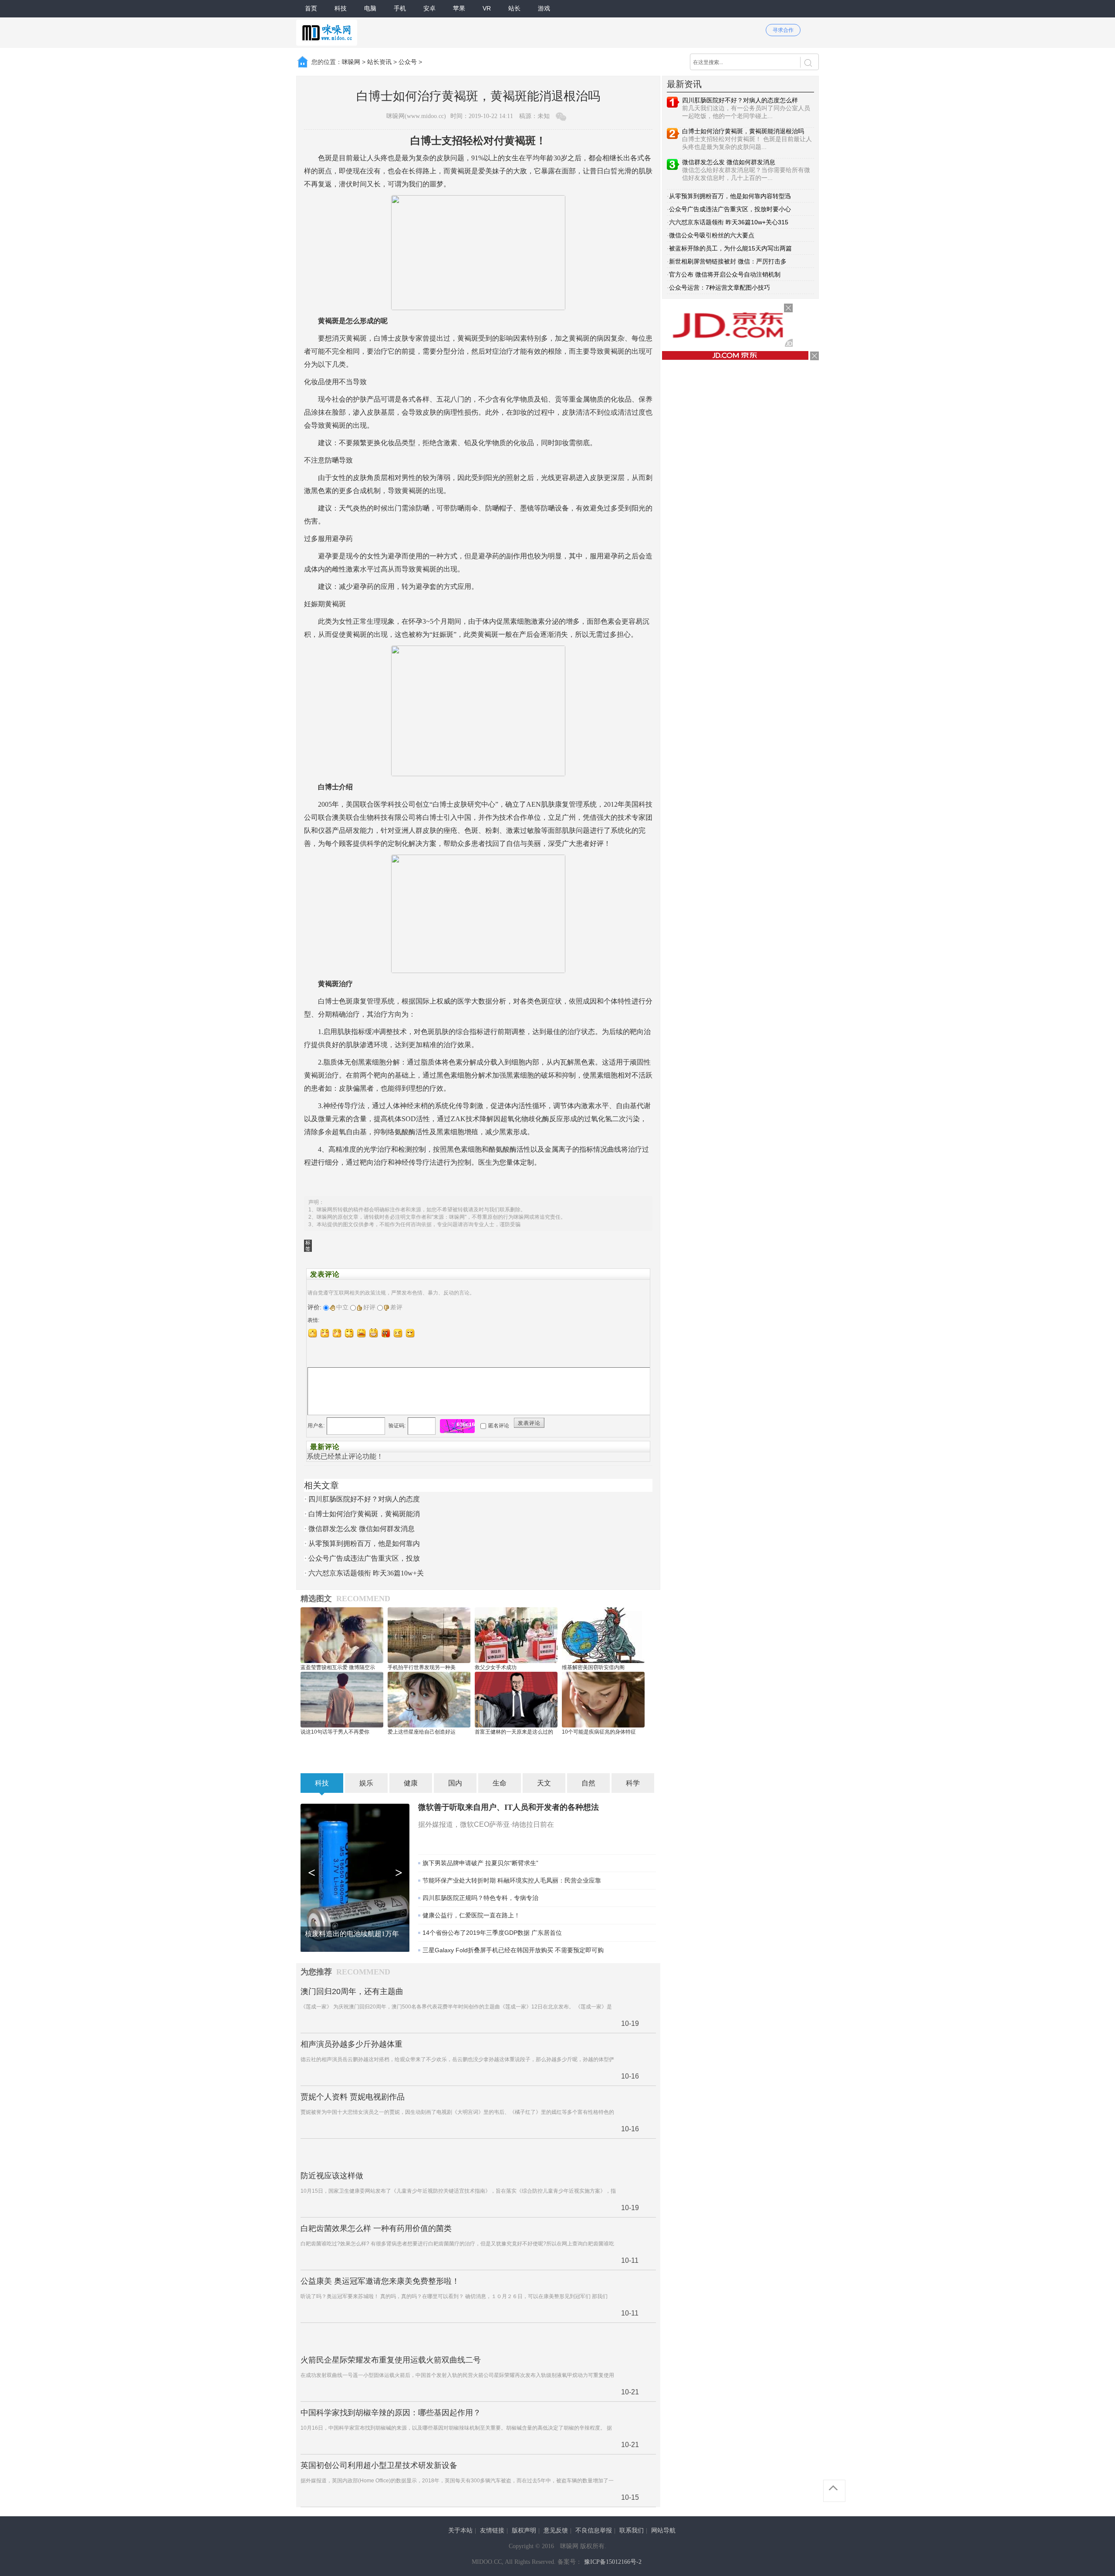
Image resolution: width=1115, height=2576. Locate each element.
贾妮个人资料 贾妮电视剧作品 (353, 2097)
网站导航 (663, 2530)
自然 (588, 1783)
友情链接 (492, 2530)
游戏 (544, 8)
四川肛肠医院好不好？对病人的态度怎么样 (740, 100)
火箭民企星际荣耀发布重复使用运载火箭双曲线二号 (391, 2360)
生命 (500, 1783)
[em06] (374, 1333)
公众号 (408, 62)
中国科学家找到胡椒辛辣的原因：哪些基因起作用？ (391, 2413)
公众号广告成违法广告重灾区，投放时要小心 (730, 209)
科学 (633, 1783)
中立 (342, 1307)
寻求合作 (783, 30)
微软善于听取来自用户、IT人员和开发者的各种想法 (509, 1807)
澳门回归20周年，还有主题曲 (352, 1991)
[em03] (337, 1333)
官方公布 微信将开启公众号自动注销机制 (725, 274)
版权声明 (524, 2530)
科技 (341, 8)
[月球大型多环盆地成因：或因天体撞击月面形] (355, 1877)
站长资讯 (379, 62)
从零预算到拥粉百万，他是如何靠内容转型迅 (730, 196)
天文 (544, 1783)
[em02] (325, 1333)
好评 (369, 1307)
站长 (514, 8)
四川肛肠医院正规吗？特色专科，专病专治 (480, 1898)
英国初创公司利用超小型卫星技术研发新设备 (379, 2465)
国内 (455, 1783)
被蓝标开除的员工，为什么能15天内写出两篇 (730, 248)
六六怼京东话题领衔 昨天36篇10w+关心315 (729, 222)
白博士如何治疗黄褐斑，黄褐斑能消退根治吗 (743, 131)
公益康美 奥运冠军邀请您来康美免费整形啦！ (380, 2281)
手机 (400, 8)
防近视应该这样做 (332, 2176)
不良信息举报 (594, 2530)
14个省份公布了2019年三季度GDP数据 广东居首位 (492, 1933)
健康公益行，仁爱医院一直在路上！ (471, 1915)
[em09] (410, 1333)
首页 (311, 8)
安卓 (429, 8)
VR (487, 8)
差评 (396, 1307)
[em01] (313, 1333)
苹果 (459, 8)
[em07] (386, 1333)
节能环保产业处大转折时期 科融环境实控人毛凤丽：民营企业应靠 (512, 1880)
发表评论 (529, 1423)
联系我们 (632, 2530)
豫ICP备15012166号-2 (613, 2562)
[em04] (349, 1333)
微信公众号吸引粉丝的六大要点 (712, 235)
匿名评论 (499, 1426)
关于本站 (460, 2530)
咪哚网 (351, 62)
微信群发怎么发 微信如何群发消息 (362, 1529)
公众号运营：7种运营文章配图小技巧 (720, 287)
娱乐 (366, 1783)
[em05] (362, 1333)
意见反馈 (556, 2530)
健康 (411, 1783)
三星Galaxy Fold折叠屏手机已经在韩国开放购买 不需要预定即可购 (513, 1950)
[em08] (398, 1333)
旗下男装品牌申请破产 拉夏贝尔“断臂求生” (480, 1863)
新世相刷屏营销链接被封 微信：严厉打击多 (728, 261)
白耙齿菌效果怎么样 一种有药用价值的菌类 (376, 2228)
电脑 (370, 8)
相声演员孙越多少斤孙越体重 (351, 2044)
